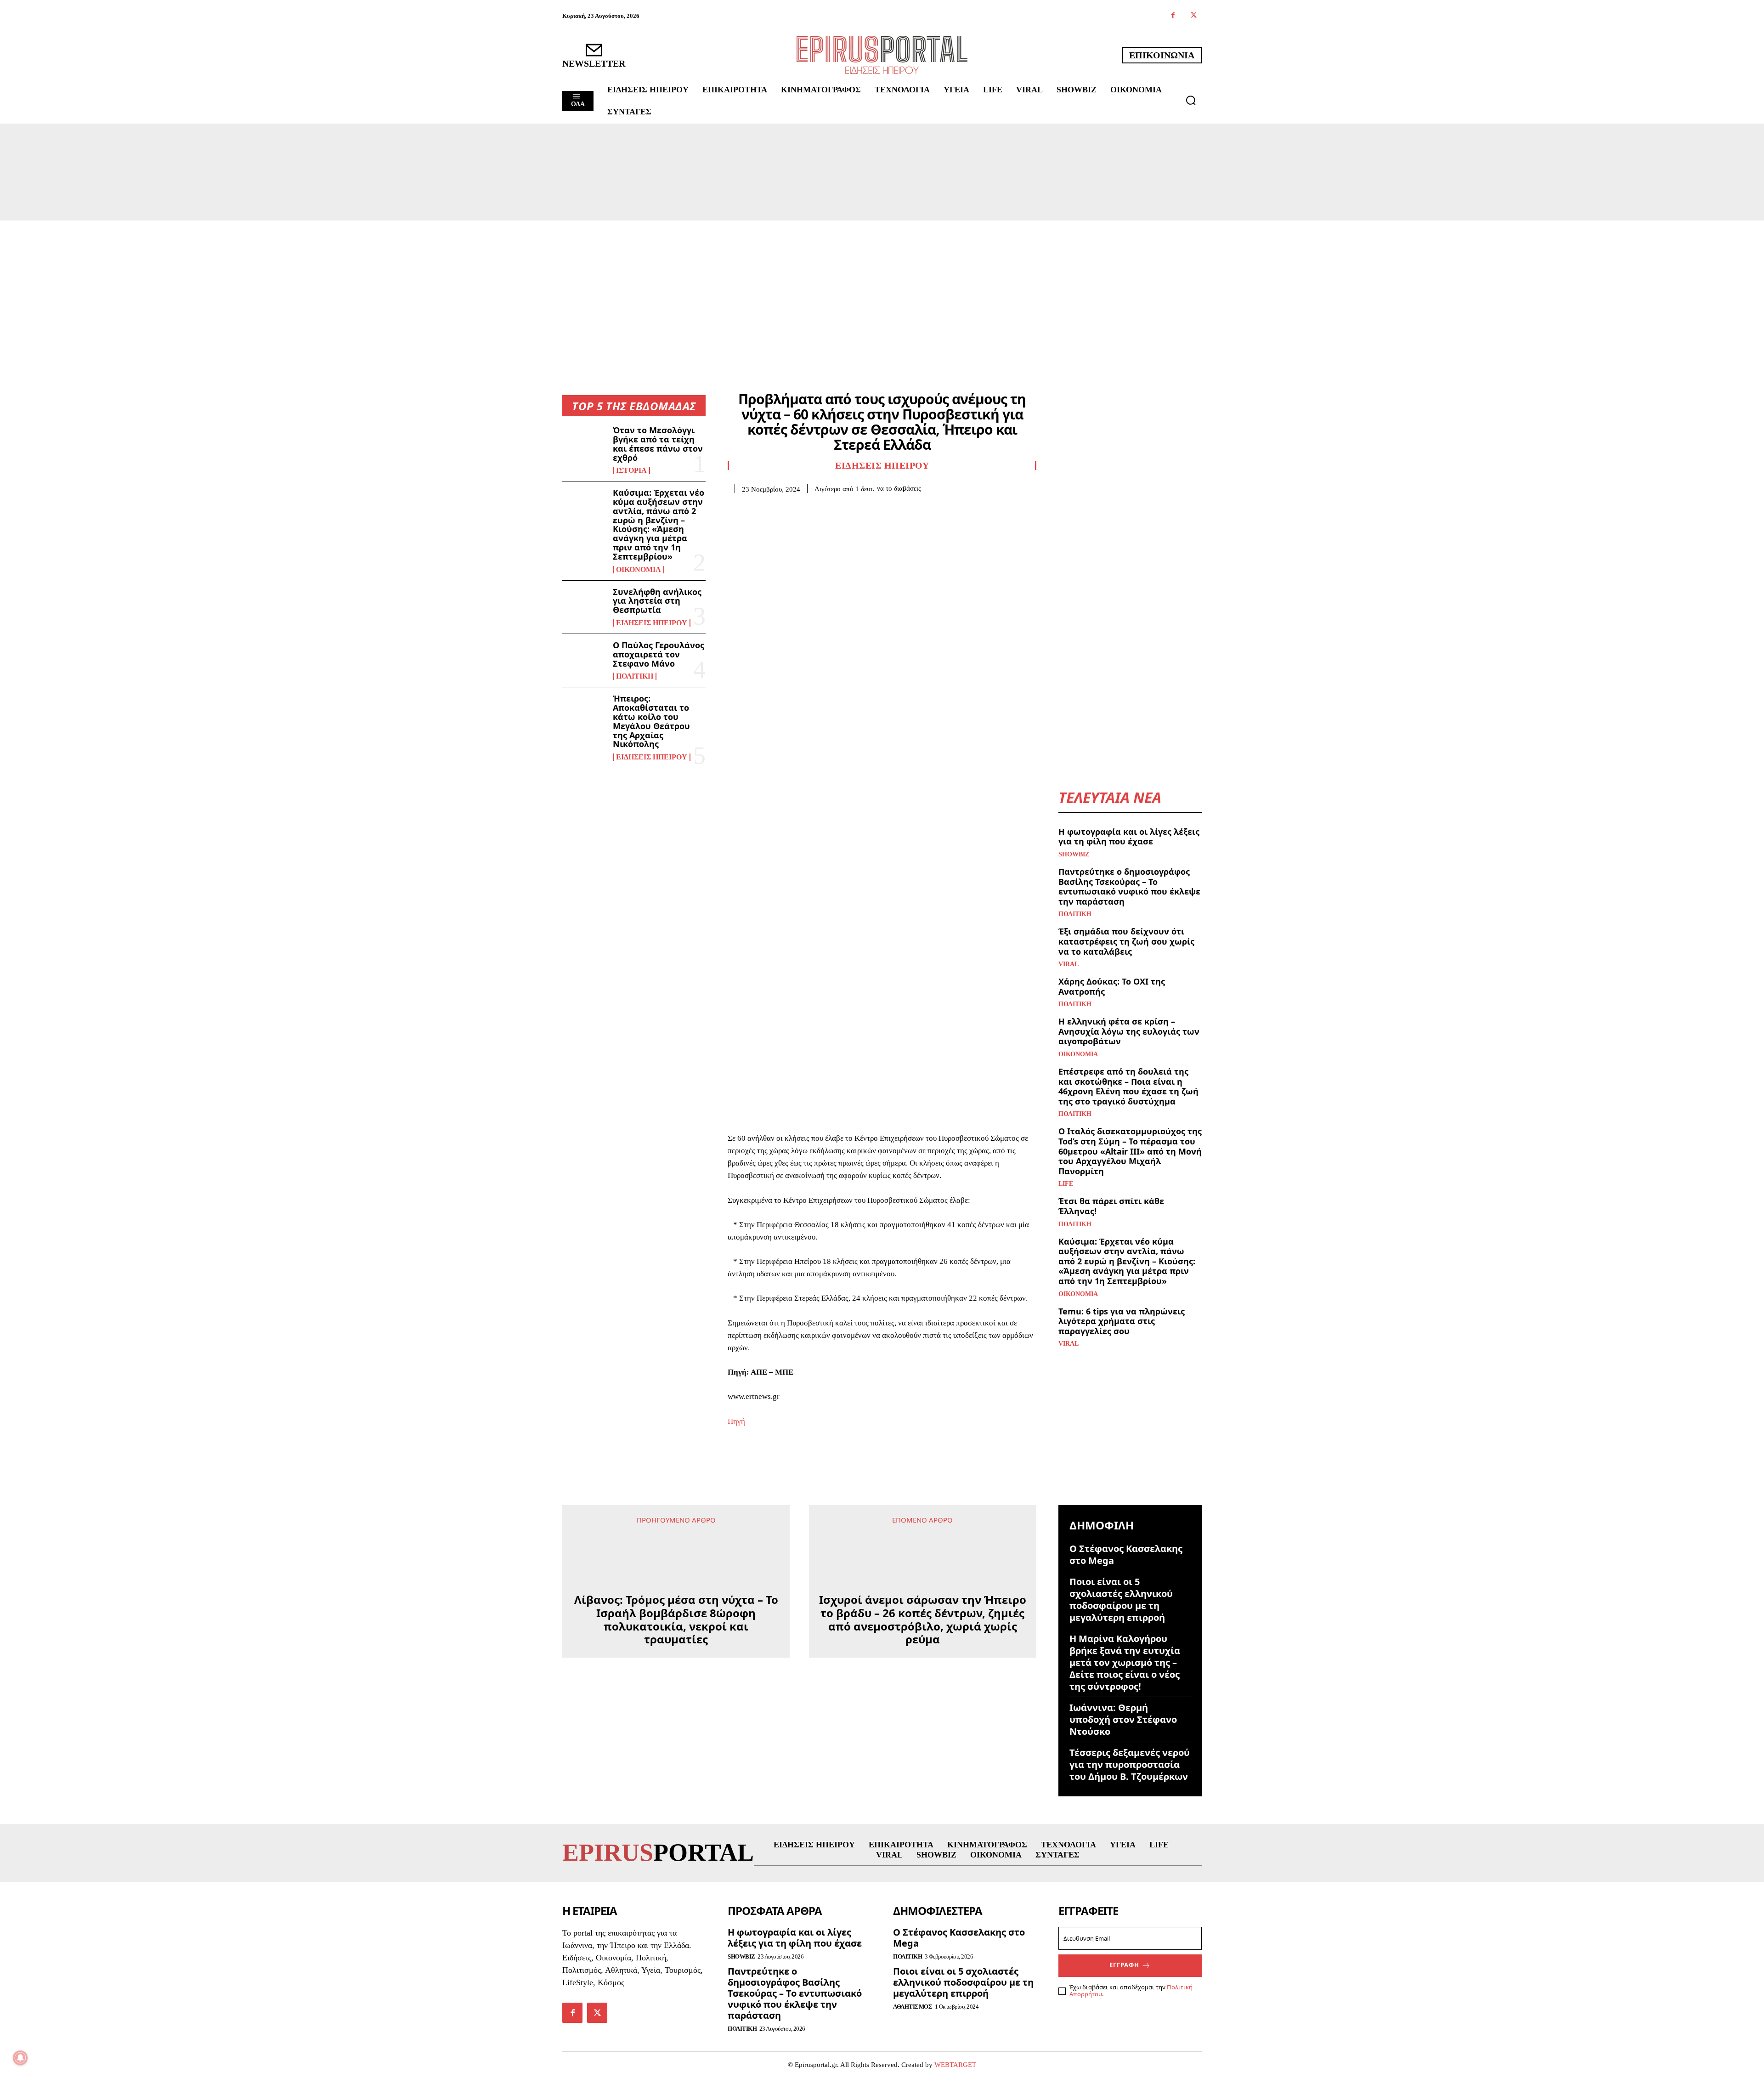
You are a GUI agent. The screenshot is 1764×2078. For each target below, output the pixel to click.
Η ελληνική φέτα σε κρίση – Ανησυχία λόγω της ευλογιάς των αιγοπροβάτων (1129, 1031)
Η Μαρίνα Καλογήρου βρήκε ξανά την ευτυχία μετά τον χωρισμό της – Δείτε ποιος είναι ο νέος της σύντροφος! (1125, 1662)
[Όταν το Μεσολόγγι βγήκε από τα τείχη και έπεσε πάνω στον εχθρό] (584, 445)
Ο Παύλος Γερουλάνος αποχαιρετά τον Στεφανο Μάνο (659, 654)
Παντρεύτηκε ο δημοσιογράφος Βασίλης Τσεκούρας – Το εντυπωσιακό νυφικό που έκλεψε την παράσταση (1129, 886)
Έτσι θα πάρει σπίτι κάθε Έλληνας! (1111, 1206)
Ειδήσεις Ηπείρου (652, 623)
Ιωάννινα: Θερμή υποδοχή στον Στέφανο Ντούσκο (1123, 1719)
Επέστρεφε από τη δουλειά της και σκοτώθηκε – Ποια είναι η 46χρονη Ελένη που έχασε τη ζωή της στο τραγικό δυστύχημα (1128, 1086)
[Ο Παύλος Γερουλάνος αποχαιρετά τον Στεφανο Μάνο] (584, 660)
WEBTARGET (955, 2065)
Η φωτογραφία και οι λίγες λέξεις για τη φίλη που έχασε (1129, 837)
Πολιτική (635, 676)
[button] (1191, 100)
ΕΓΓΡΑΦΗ (1124, 1965)
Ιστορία (631, 470)
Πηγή (736, 1421)
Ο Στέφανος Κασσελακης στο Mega (1126, 1554)
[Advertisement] (882, 289)
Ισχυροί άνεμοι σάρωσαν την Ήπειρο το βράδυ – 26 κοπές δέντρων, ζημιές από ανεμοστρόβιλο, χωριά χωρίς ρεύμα (923, 1620)
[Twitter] (1194, 16)
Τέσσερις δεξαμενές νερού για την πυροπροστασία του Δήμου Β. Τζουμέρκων (1130, 1764)
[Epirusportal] (882, 55)
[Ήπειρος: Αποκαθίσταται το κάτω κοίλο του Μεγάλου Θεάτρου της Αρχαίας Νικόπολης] (584, 713)
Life (1066, 1184)
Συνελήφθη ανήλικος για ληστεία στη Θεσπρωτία (657, 601)
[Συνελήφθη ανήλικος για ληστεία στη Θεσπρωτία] (584, 607)
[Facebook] (1173, 16)
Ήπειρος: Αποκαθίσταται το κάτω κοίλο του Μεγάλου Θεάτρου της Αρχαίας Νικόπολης (651, 721)
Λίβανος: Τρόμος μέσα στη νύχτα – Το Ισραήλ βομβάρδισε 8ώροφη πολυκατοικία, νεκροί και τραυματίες (676, 1580)
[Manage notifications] (20, 2058)
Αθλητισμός (913, 2007)
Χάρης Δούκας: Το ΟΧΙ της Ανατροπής (1112, 986)
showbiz (1074, 855)
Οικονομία (639, 570)
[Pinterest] (779, 507)
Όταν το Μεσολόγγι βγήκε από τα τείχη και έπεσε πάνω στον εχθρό (658, 444)
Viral (1069, 964)
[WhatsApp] (800, 507)
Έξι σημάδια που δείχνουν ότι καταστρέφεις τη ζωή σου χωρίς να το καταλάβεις (1126, 941)
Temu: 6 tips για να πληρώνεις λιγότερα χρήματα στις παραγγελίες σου (1122, 1321)
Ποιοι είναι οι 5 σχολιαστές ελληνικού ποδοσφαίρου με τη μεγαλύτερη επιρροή (1121, 1600)
